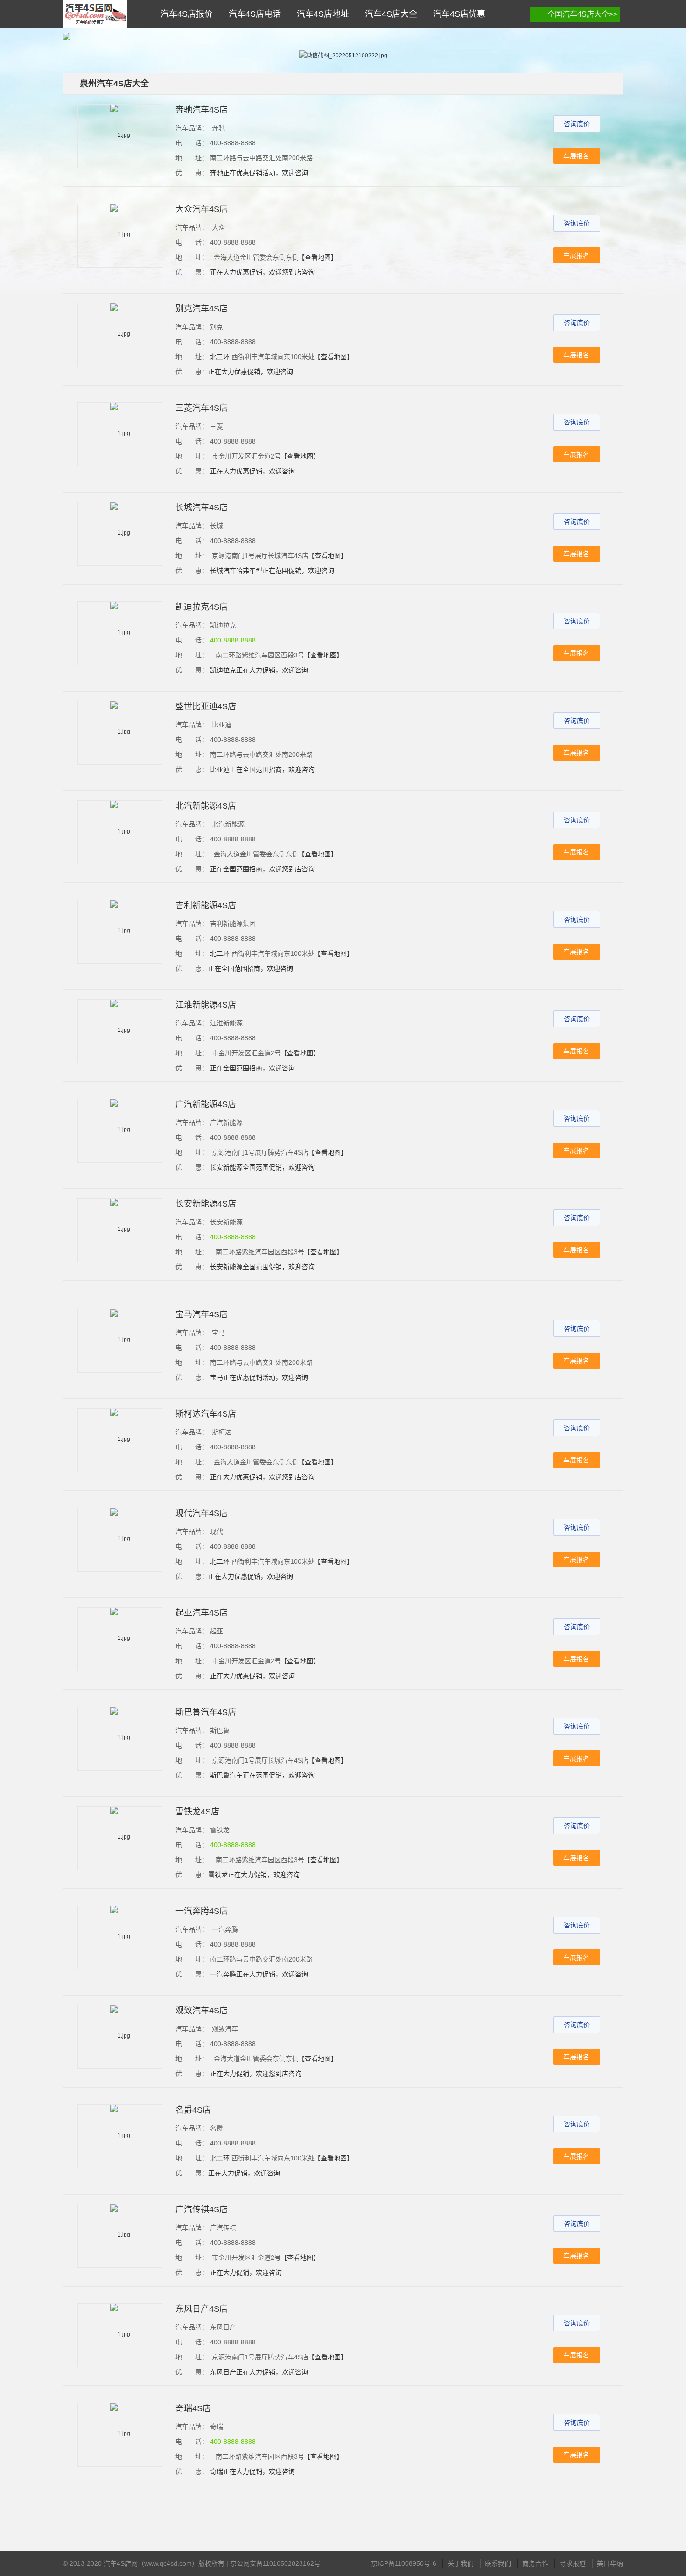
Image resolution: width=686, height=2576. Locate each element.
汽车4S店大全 (389, 14)
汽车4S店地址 (321, 14)
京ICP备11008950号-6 (404, 2563)
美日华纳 (610, 2563)
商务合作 (535, 2563)
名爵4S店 (193, 2110)
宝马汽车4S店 (202, 1314)
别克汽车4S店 (202, 309)
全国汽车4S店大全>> (582, 14)
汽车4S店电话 (252, 14)
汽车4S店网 (95, 14)
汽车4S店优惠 (457, 14)
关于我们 (461, 2563)
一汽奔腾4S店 (202, 1911)
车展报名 (576, 156)
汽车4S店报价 (184, 14)
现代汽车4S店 (202, 1513)
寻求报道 (573, 2563)
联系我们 (498, 2563)
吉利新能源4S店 (206, 905)
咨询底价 (577, 124)
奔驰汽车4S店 (202, 110)
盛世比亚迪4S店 (206, 706)
